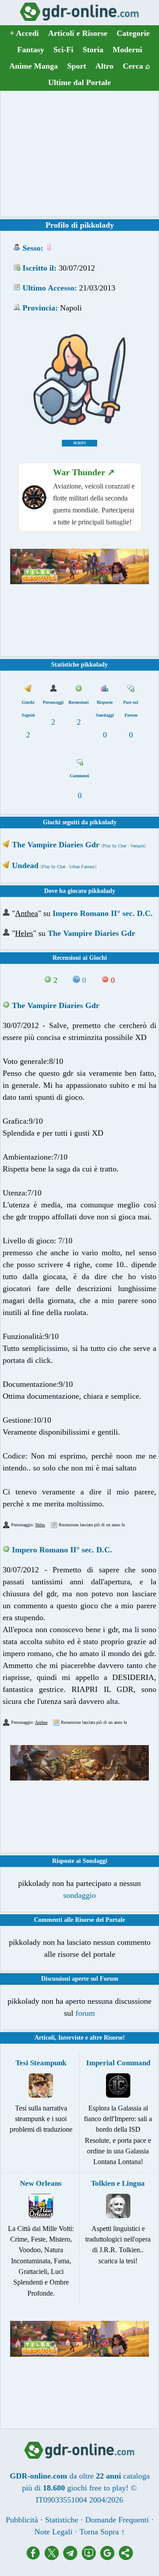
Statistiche (62, 2520)
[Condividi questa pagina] (126, 2557)
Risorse (113, 2038)
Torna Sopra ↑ (102, 2532)
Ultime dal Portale (79, 82)
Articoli (45, 2038)
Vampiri (137, 846)
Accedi (24, 33)
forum (85, 2013)
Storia (93, 50)
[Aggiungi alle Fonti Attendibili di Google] (110, 2557)
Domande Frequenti (117, 2520)
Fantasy (31, 50)
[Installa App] (91, 2557)
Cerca (136, 66)
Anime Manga (34, 66)
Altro (104, 66)
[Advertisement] (79, 154)
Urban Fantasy (82, 867)
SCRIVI (79, 443)
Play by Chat (115, 846)
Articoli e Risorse (78, 33)
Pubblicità (22, 2520)
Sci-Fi (63, 50)
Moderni (127, 50)
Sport (77, 66)
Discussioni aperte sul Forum (80, 1979)
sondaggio (79, 1895)
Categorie (133, 33)
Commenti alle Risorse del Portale (79, 1920)
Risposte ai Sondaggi (80, 1861)
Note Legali (53, 2532)
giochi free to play (97, 2488)
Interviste (71, 2038)
